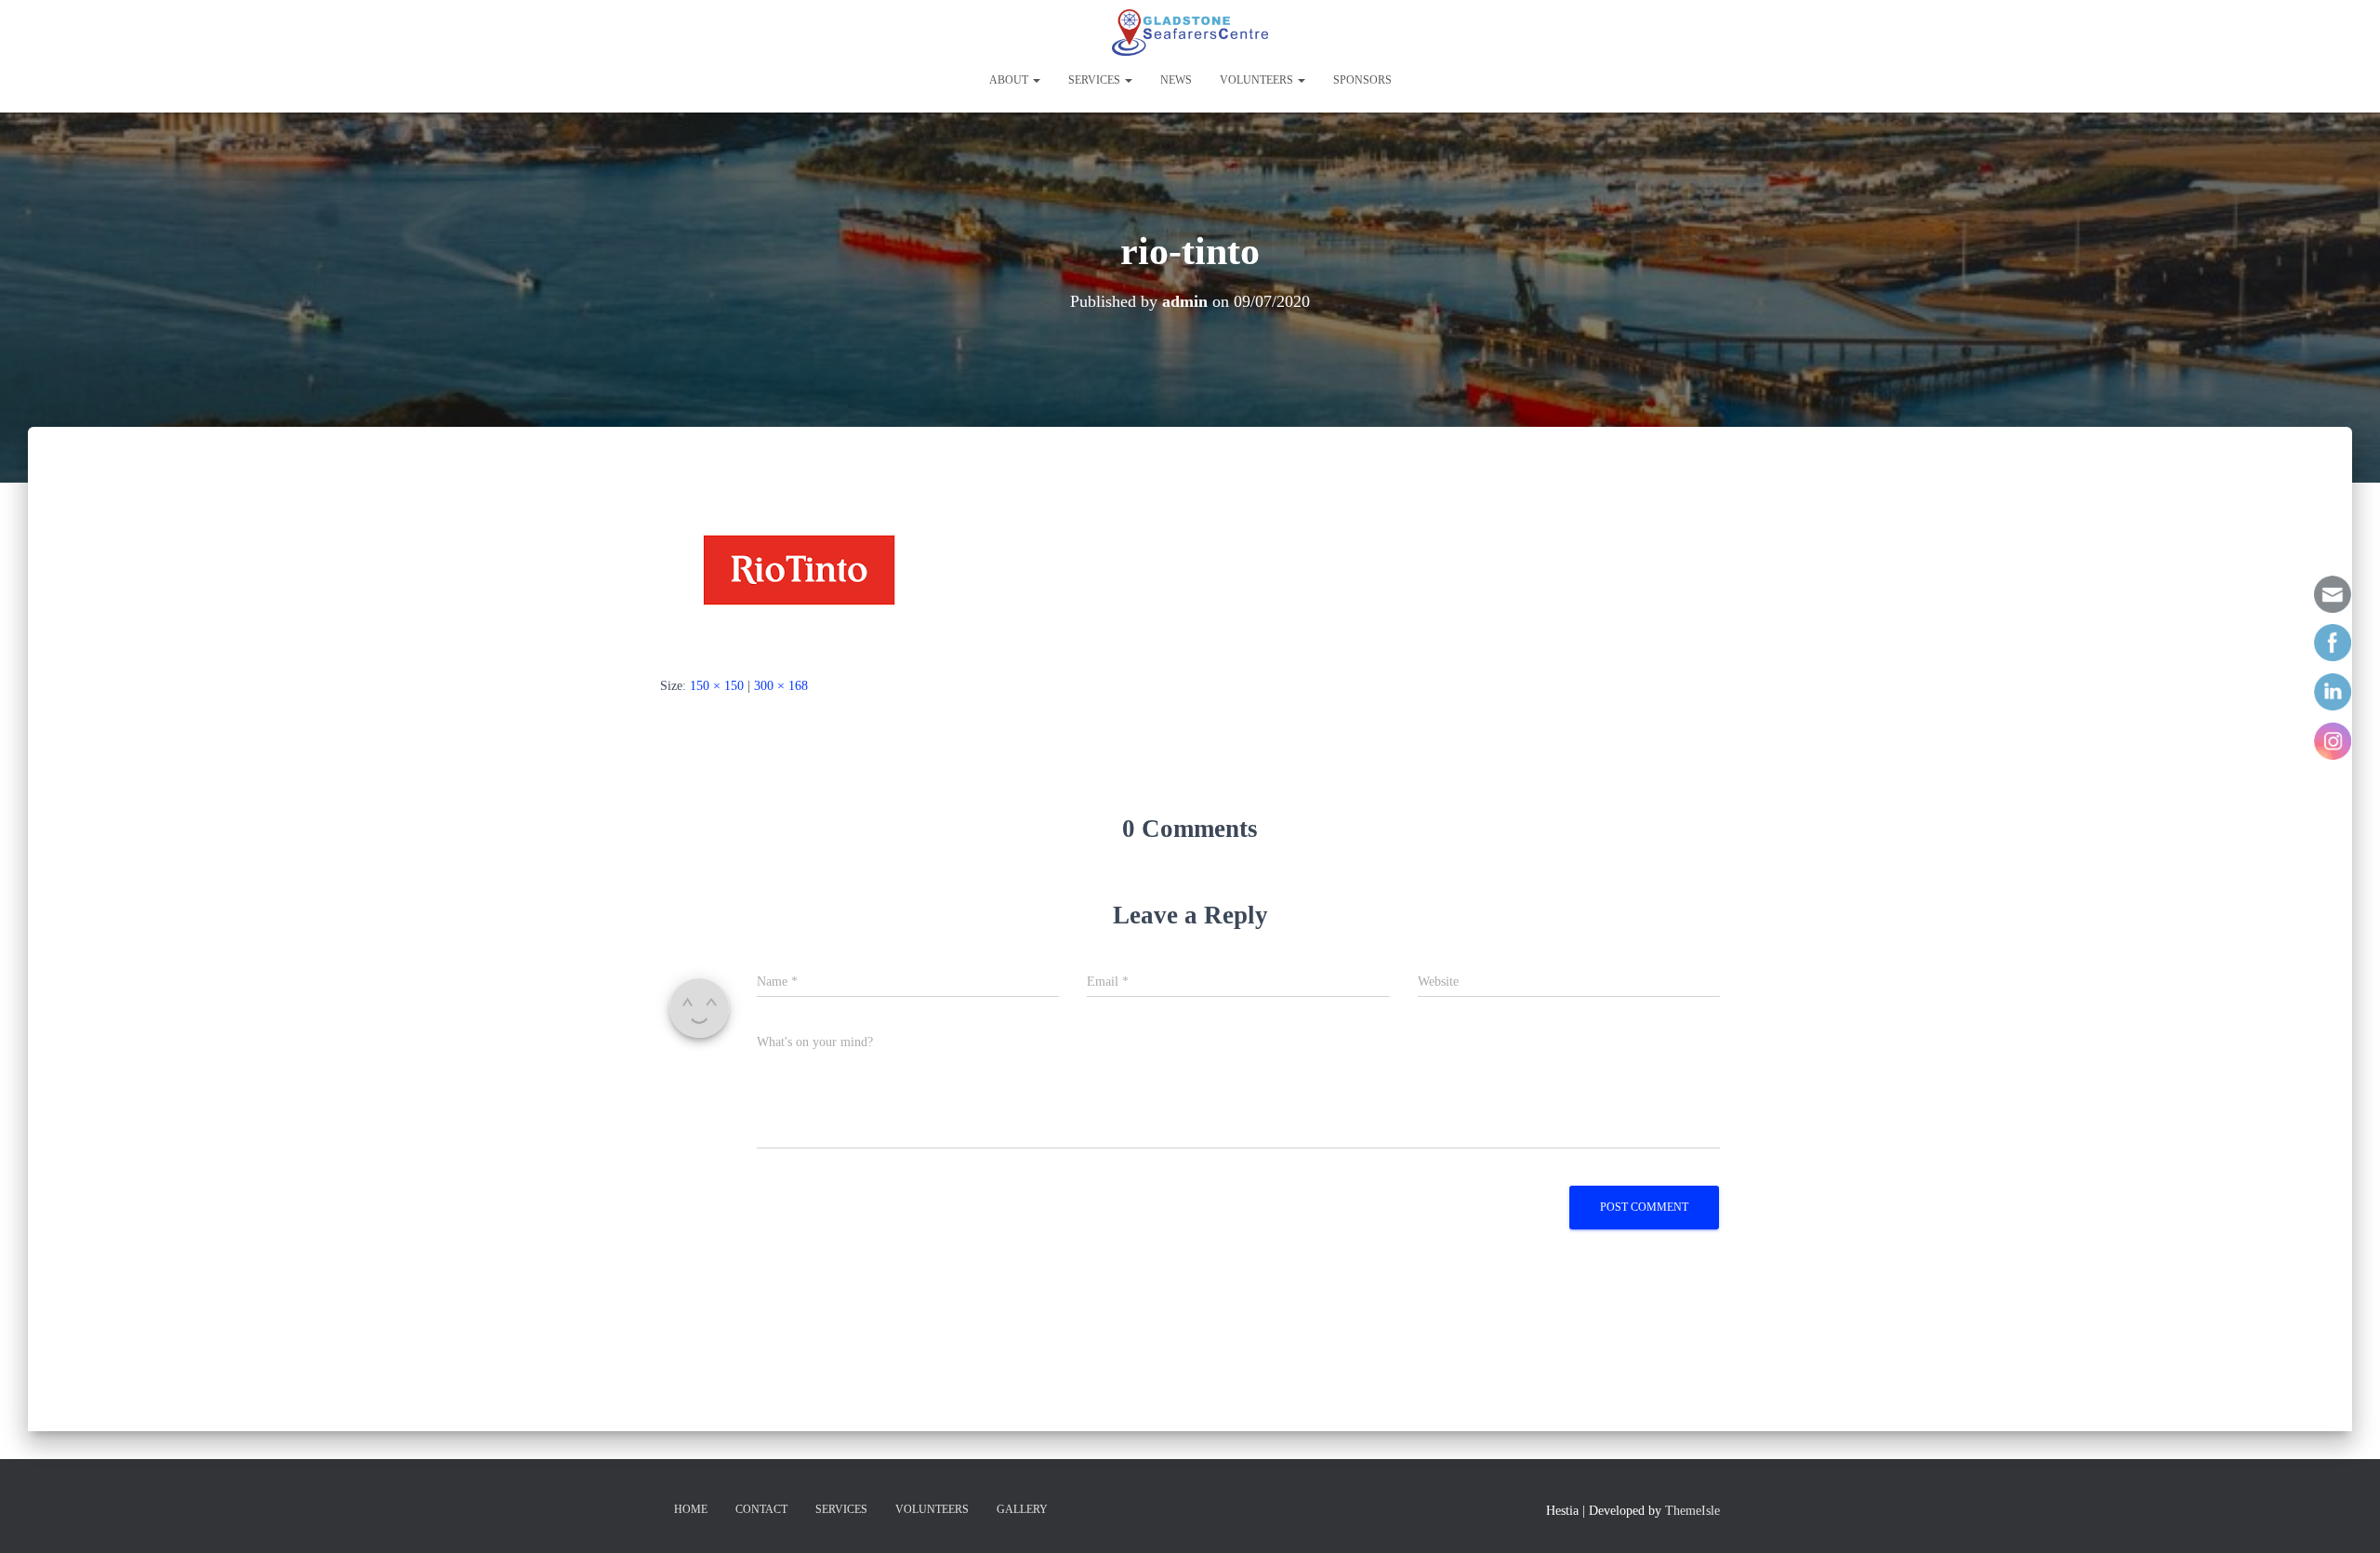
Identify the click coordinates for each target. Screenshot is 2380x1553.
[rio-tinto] (800, 569)
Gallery (1022, 1509)
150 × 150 (717, 686)
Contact (761, 1509)
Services (1096, 80)
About (1010, 80)
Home (691, 1509)
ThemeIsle (1692, 1511)
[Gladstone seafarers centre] (1190, 33)
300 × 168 (781, 686)
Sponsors (1362, 80)
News (1176, 80)
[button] (1036, 80)
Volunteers (1258, 80)
